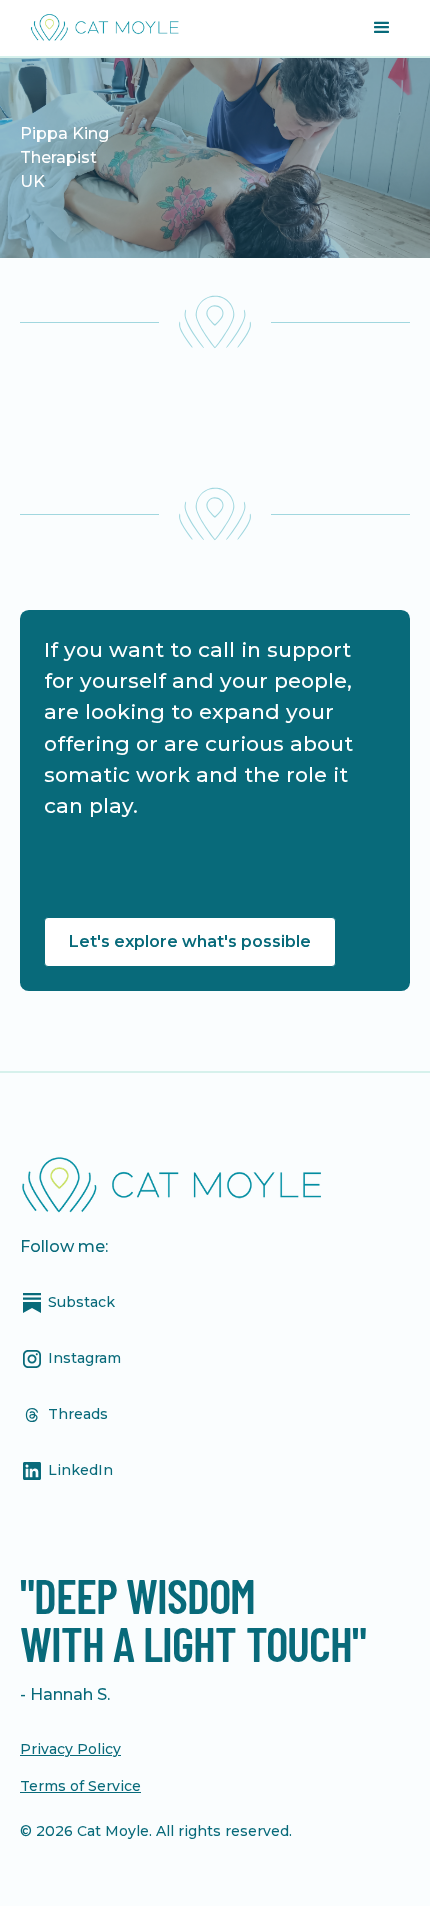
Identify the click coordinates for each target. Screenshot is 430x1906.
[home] (100, 28)
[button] (382, 28)
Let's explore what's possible (190, 941)
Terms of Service (80, 1786)
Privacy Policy (70, 1749)
